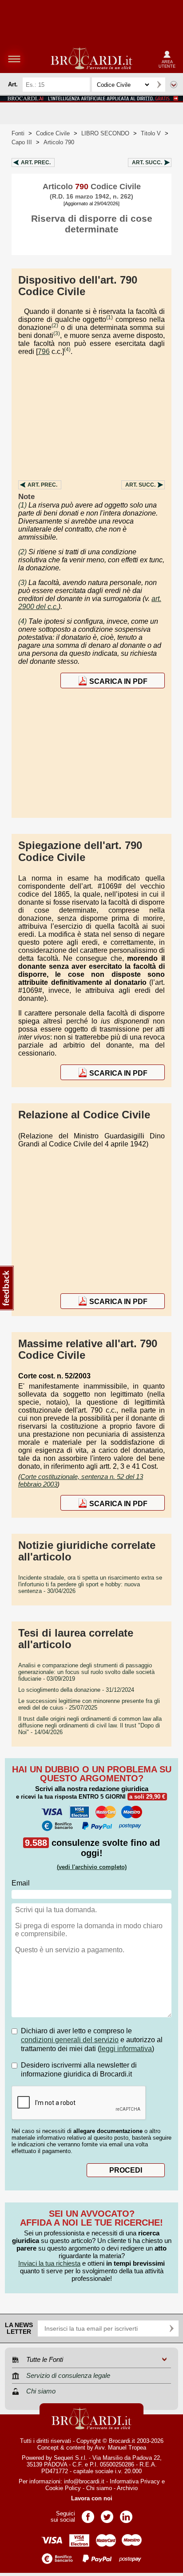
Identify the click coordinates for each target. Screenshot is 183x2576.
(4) (67, 349)
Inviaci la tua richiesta (49, 2263)
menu (14, 59)
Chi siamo (99, 2488)
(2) (55, 325)
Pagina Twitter (107, 2514)
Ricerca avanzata (174, 85)
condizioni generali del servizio (70, 2040)
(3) (57, 333)
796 (44, 351)
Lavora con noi (92, 2498)
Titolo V (151, 133)
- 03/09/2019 (86, 1672)
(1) (109, 317)
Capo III (22, 142)
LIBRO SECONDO (105, 133)
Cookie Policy (63, 2488)
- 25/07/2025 (89, 1704)
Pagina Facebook (88, 2514)
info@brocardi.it (84, 2481)
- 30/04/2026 (90, 1584)
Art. (36, 163)
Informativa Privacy (135, 2481)
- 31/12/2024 (76, 1690)
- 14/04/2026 (90, 1725)
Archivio (127, 2488)
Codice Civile (53, 133)
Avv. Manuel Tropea (120, 2448)
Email (21, 1883)
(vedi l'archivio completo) (92, 1867)
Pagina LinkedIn (126, 2514)
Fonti (18, 133)
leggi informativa (126, 2049)
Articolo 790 (59, 142)
